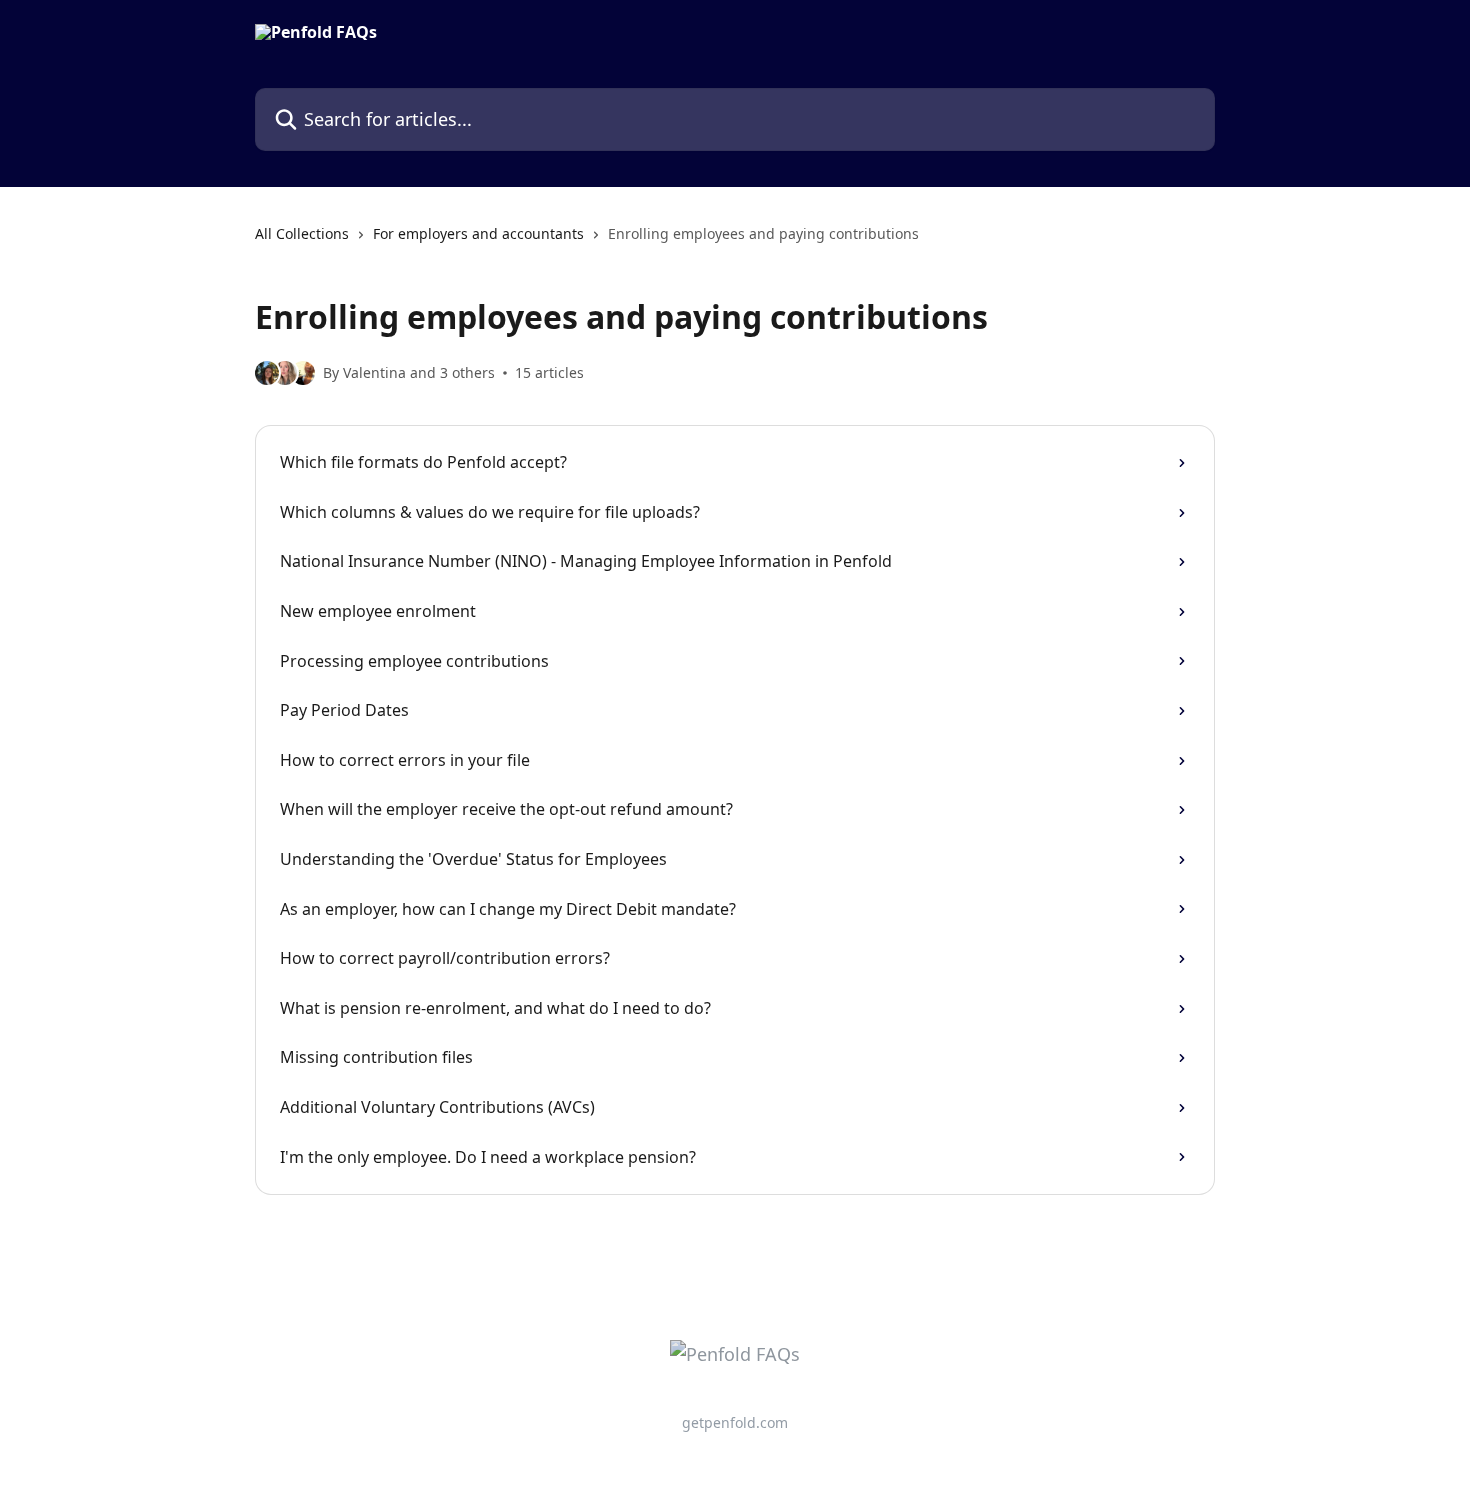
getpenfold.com (735, 1422)
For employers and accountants (478, 233)
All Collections (302, 233)
